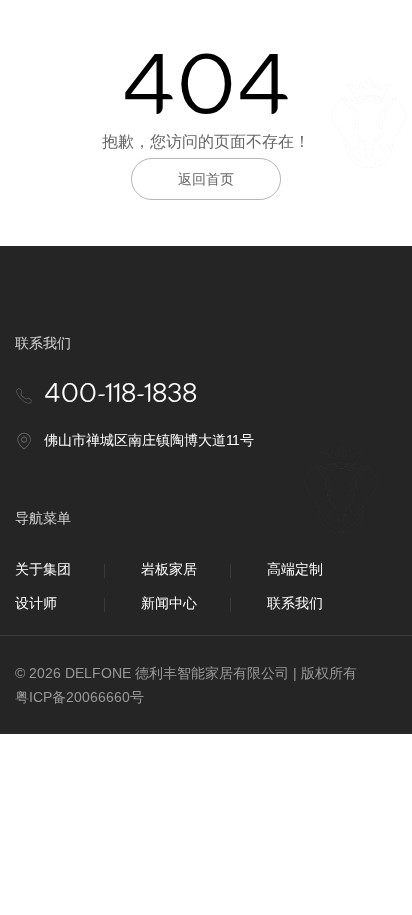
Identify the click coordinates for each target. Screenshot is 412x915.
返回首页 (206, 179)
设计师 (36, 603)
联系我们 (295, 603)
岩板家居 (169, 569)
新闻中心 (169, 603)
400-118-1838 (120, 394)
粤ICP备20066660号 (79, 697)
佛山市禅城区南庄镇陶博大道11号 (149, 440)
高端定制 (295, 569)
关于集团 (43, 569)
